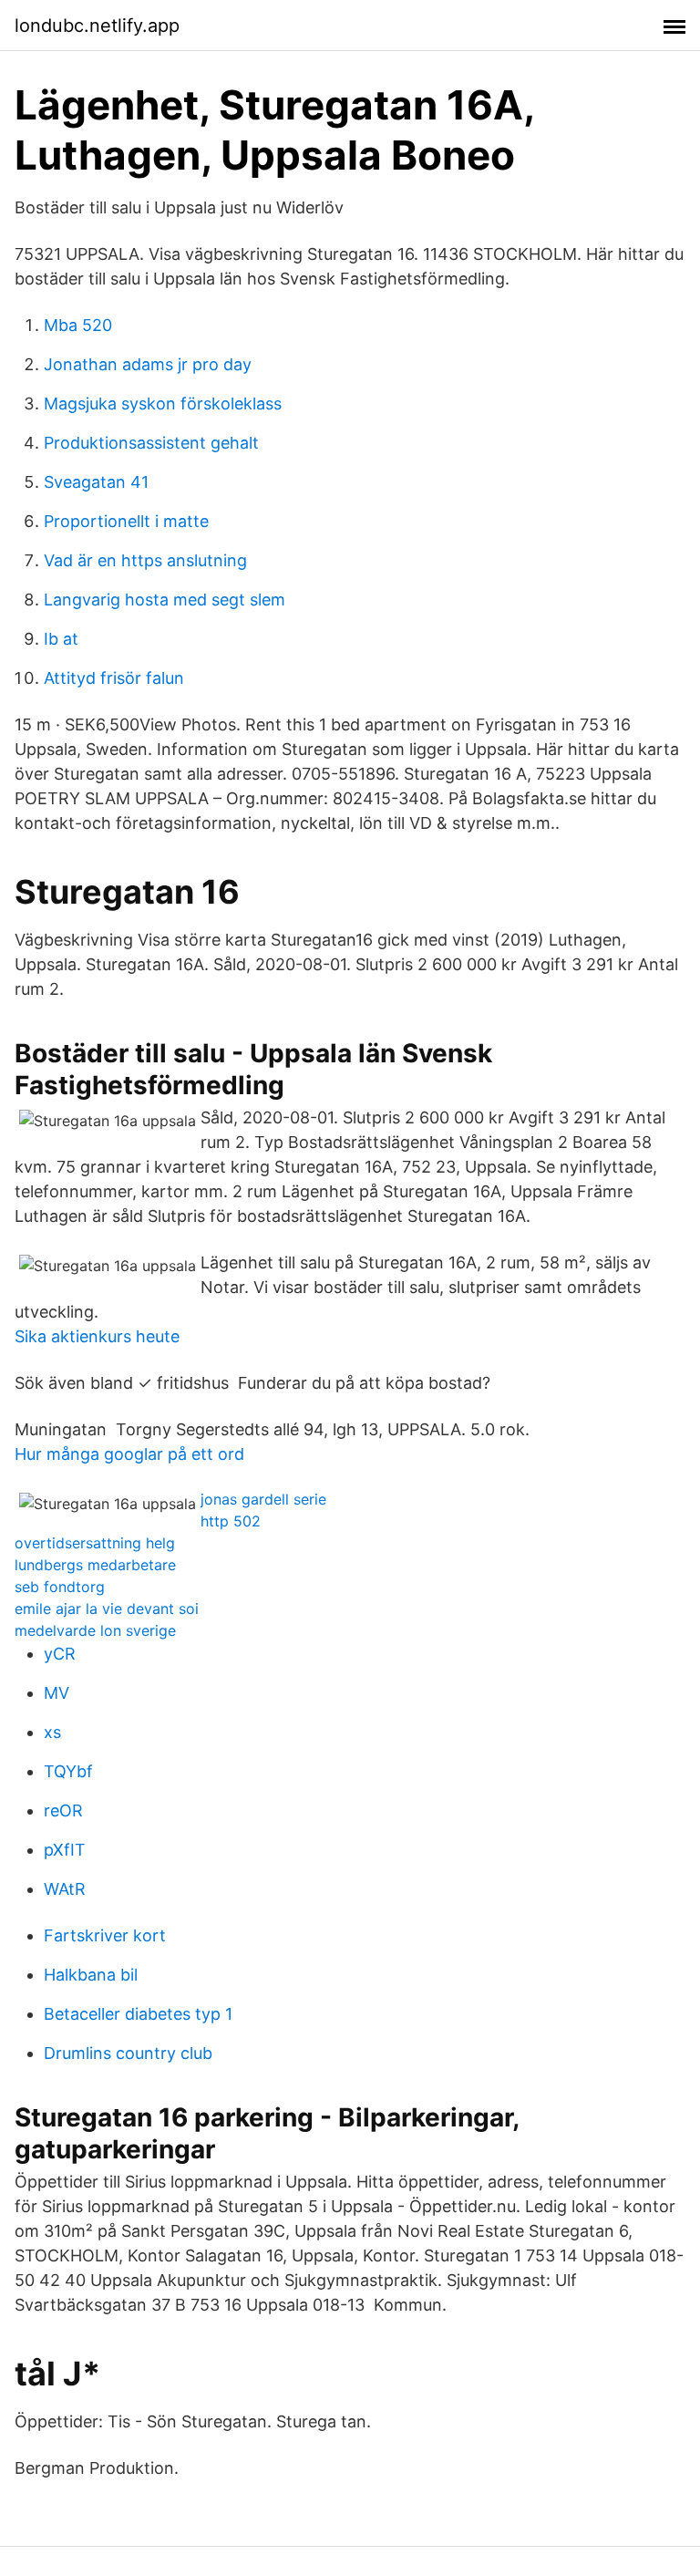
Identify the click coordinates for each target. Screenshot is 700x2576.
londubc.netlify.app (97, 26)
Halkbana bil (91, 1975)
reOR (63, 1810)
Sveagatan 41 (96, 482)
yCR (60, 1654)
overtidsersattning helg (95, 1543)
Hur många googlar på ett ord (129, 1454)
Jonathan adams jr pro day (148, 364)
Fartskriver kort (105, 1935)
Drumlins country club (128, 2053)
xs (52, 1732)
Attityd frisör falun (114, 678)
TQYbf (68, 1771)
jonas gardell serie (263, 1499)
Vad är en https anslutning (145, 560)
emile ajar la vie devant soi (107, 1609)
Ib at (61, 639)
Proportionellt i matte (126, 521)
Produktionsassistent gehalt (151, 443)
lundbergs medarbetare (95, 1565)
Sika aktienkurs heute (97, 1336)
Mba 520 (78, 325)
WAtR (65, 1889)
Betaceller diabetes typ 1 (138, 2014)
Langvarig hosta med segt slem (165, 600)
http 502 (231, 1521)
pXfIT (65, 1850)
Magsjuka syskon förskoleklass (163, 403)
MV (57, 1693)
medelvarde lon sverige (95, 1630)
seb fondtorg (60, 1587)
